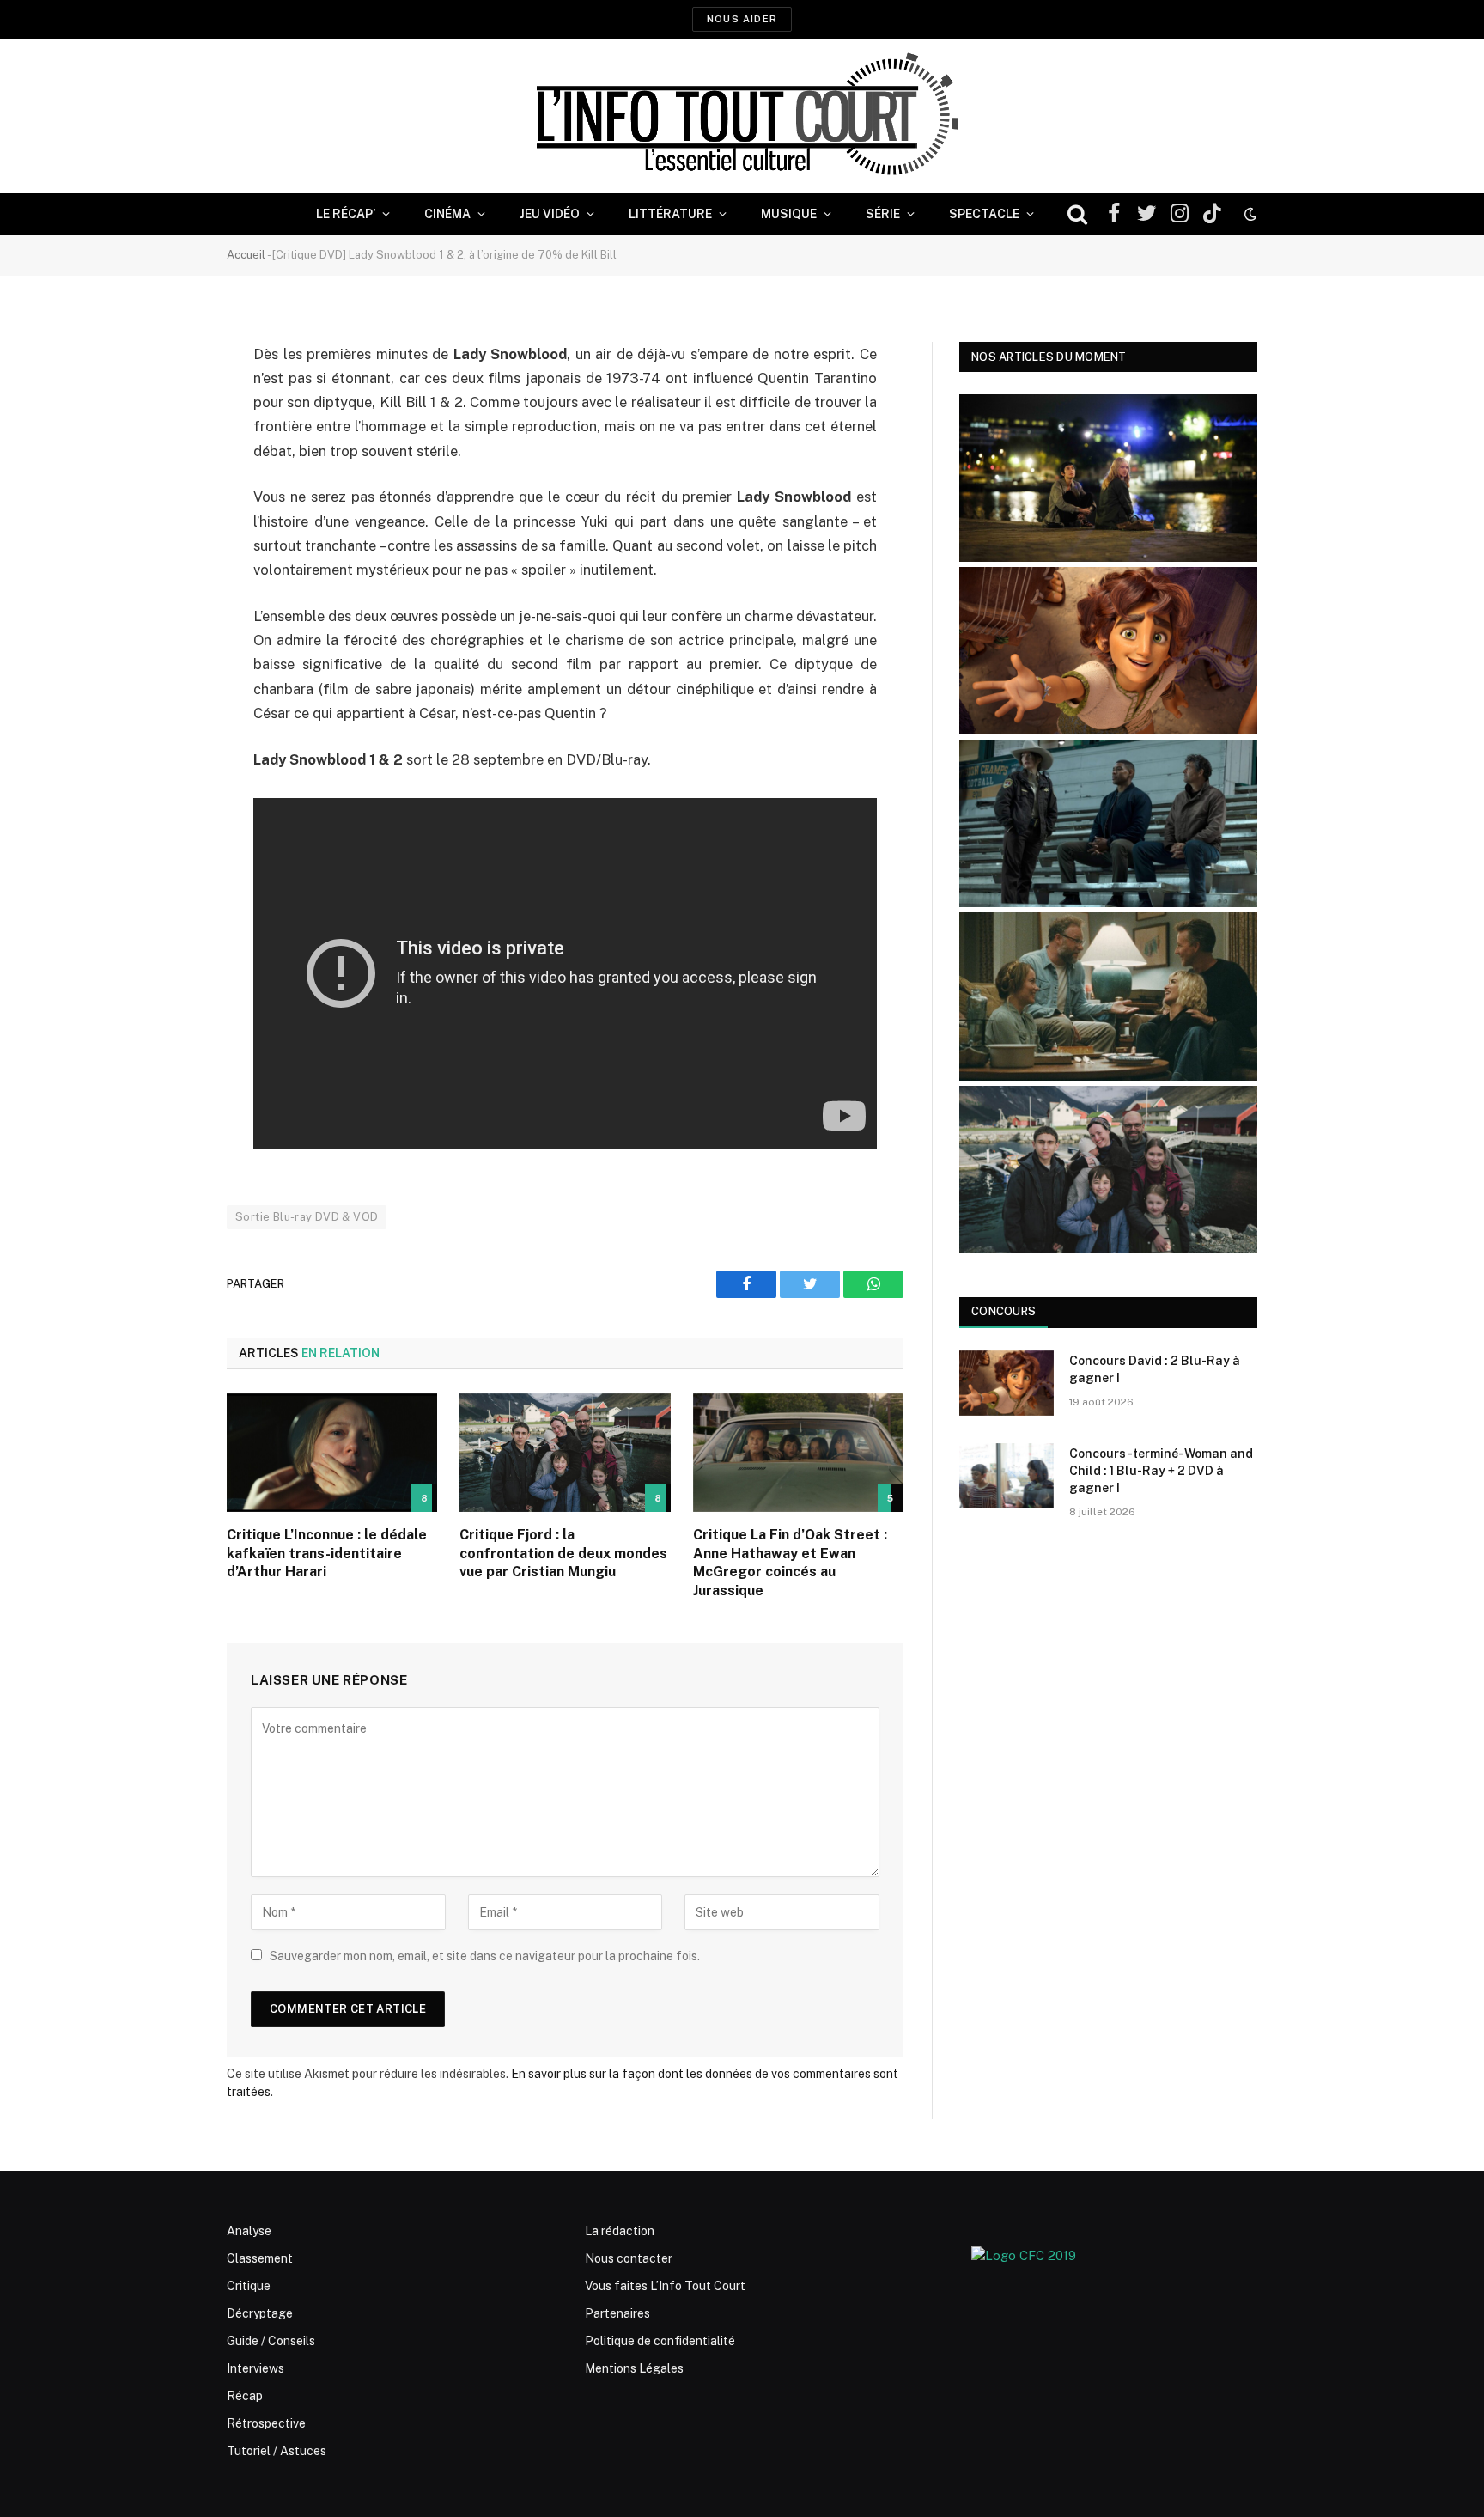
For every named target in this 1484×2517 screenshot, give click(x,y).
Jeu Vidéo (550, 214)
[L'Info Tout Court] (742, 116)
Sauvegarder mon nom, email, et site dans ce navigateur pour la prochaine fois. (485, 1956)
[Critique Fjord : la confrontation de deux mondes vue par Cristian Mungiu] (565, 1453)
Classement (260, 2258)
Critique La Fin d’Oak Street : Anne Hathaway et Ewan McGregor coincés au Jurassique (790, 1563)
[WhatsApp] (167, 486)
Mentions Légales (634, 2368)
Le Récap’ (346, 214)
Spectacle (984, 214)
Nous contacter (629, 2258)
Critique (249, 2286)
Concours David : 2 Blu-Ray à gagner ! (1155, 1369)
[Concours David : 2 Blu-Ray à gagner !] (1007, 1383)
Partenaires (617, 2313)
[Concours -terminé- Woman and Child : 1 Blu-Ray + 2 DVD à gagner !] (1007, 1476)
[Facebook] (167, 399)
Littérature (670, 214)
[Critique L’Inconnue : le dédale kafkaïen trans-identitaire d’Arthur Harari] (332, 1453)
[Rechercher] (1077, 214)
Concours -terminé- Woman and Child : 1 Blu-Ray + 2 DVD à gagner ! (1161, 1471)
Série (883, 214)
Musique (789, 214)
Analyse (249, 2231)
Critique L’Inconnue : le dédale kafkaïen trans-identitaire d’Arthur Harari (327, 1554)
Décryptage (260, 2313)
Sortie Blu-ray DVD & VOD (307, 1217)
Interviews (255, 2368)
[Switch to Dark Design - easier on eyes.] (1249, 214)
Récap (245, 2396)
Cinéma (447, 214)
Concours (1004, 1311)
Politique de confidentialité (660, 2341)
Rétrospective (266, 2423)
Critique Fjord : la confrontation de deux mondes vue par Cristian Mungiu (563, 1554)
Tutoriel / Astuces (277, 2451)
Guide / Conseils (271, 2341)
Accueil (246, 255)
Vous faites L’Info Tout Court (665, 2286)
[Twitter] (167, 442)
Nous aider (742, 19)
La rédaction (620, 2231)
